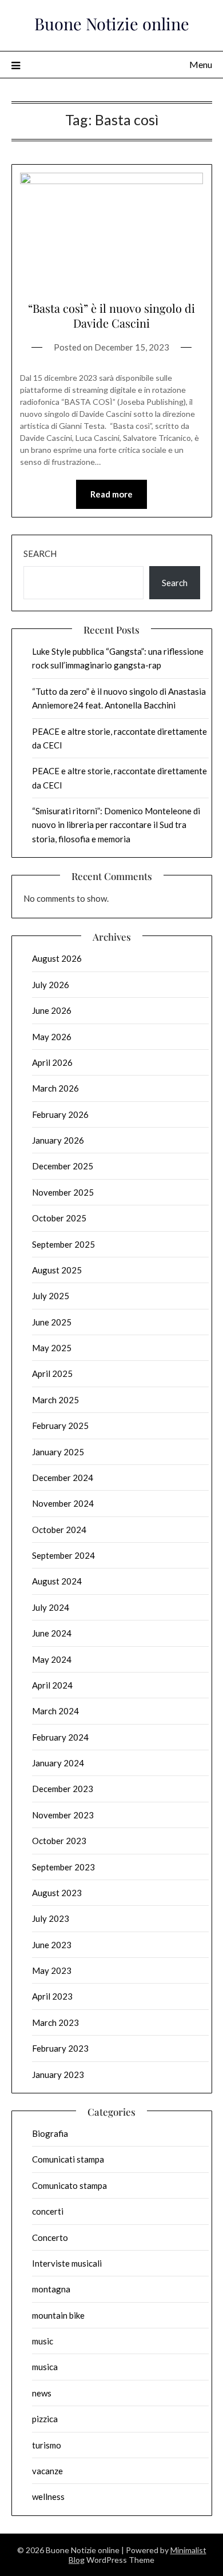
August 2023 (57, 1893)
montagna (51, 2289)
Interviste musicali (67, 2263)
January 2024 (58, 1763)
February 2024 (60, 1737)
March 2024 (55, 1711)
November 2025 (63, 1192)
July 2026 (51, 985)
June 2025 (52, 1322)
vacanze (47, 2471)
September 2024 (63, 1555)
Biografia (50, 2133)
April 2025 (52, 1373)
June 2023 (52, 1945)
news (42, 2393)
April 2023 (52, 1996)
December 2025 (63, 1166)
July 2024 (51, 1607)
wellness (48, 2497)
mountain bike (58, 2315)
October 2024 (59, 1530)
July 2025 (51, 1296)
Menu (201, 64)
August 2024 (57, 1581)
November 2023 (63, 1815)
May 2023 (52, 1970)
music (43, 2341)
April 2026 (52, 1062)
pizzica (45, 2419)
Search (40, 554)
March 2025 (55, 1400)
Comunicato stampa (69, 2185)
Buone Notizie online (112, 23)
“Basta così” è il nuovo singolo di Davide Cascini (111, 315)
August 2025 (57, 1270)
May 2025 (52, 1348)
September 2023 (63, 1867)
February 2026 (60, 1114)
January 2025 (58, 1452)
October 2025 (59, 1218)
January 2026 (58, 1140)
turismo (47, 2445)
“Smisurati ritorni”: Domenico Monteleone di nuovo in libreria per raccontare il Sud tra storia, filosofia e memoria (116, 825)
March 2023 (55, 2022)
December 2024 (63, 1478)
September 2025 (63, 1244)
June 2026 (52, 1010)
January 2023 (58, 2075)
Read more (111, 494)
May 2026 (52, 1037)
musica (45, 2367)
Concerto (50, 2237)
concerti (48, 2211)
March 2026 (55, 1088)
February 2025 (60, 1426)
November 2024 (63, 1503)
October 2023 (59, 1841)
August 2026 (57, 958)
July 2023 (51, 1918)
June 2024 (52, 1633)
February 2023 (60, 2048)
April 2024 (52, 1685)
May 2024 (52, 1659)
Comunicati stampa (68, 2159)
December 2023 (63, 1789)
